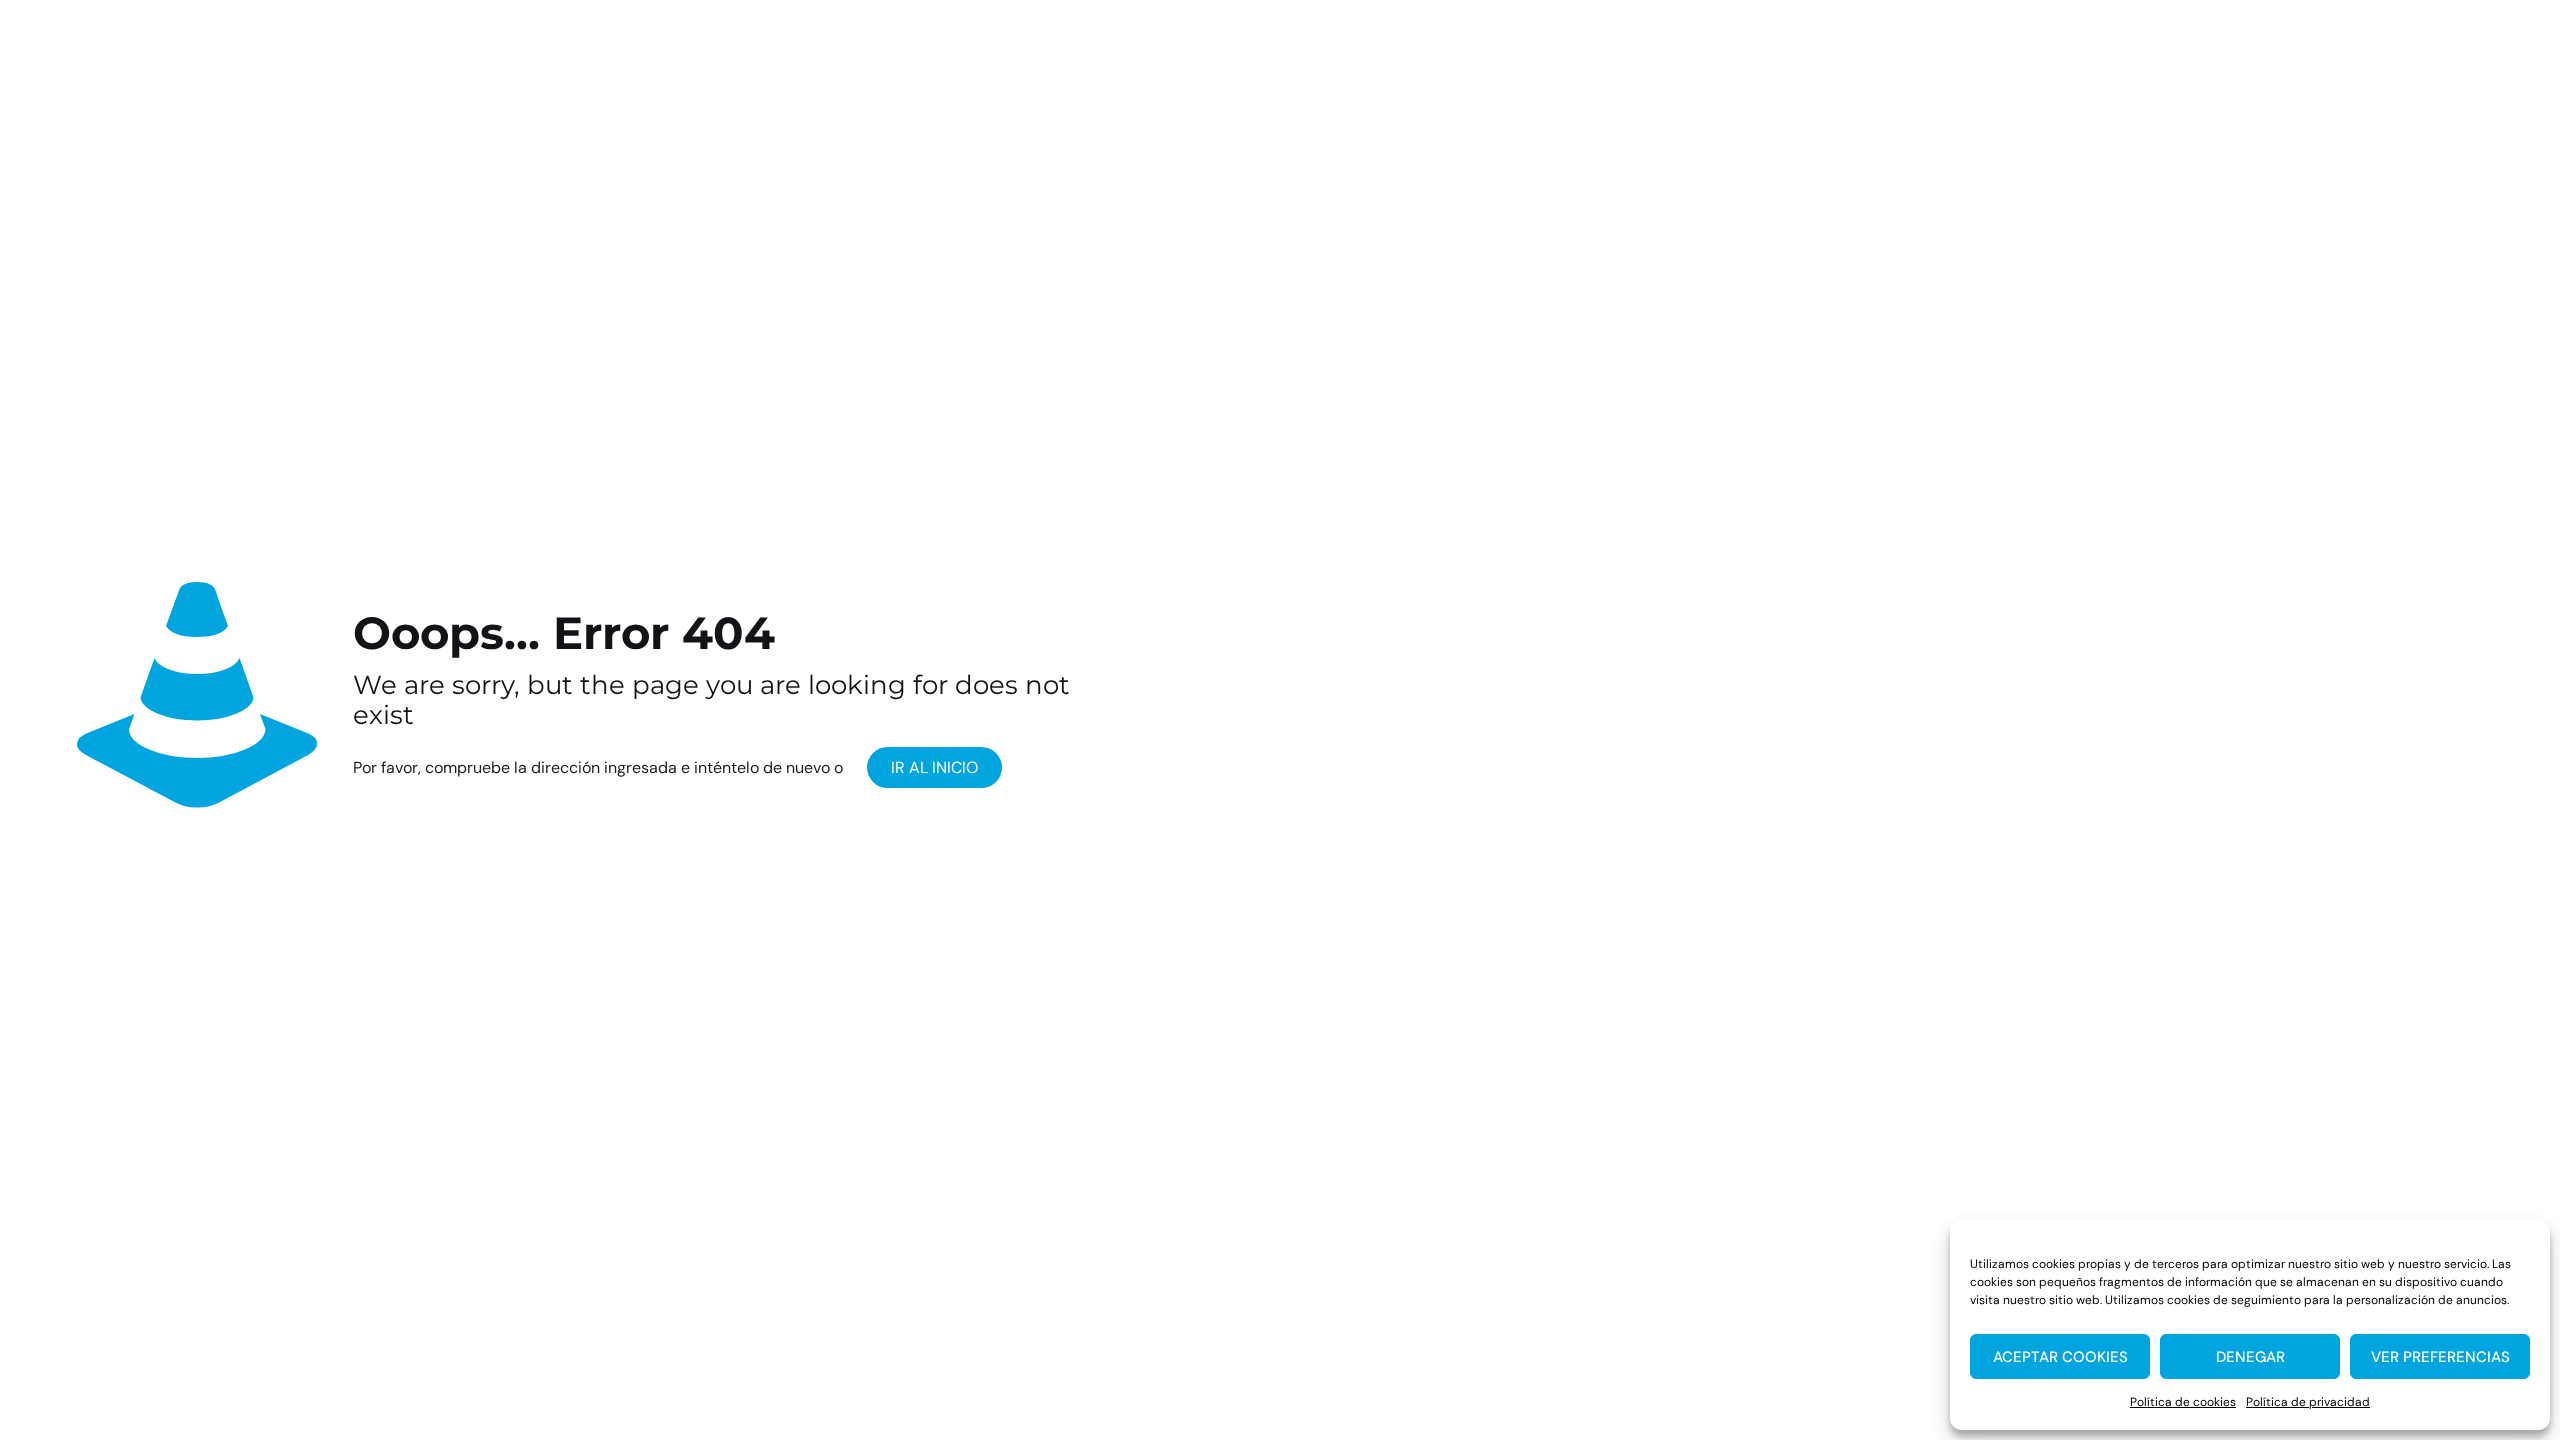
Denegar (2250, 1357)
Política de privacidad (2308, 1402)
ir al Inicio (934, 767)
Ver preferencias (2440, 1357)
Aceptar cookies (2060, 1357)
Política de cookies (2183, 1402)
